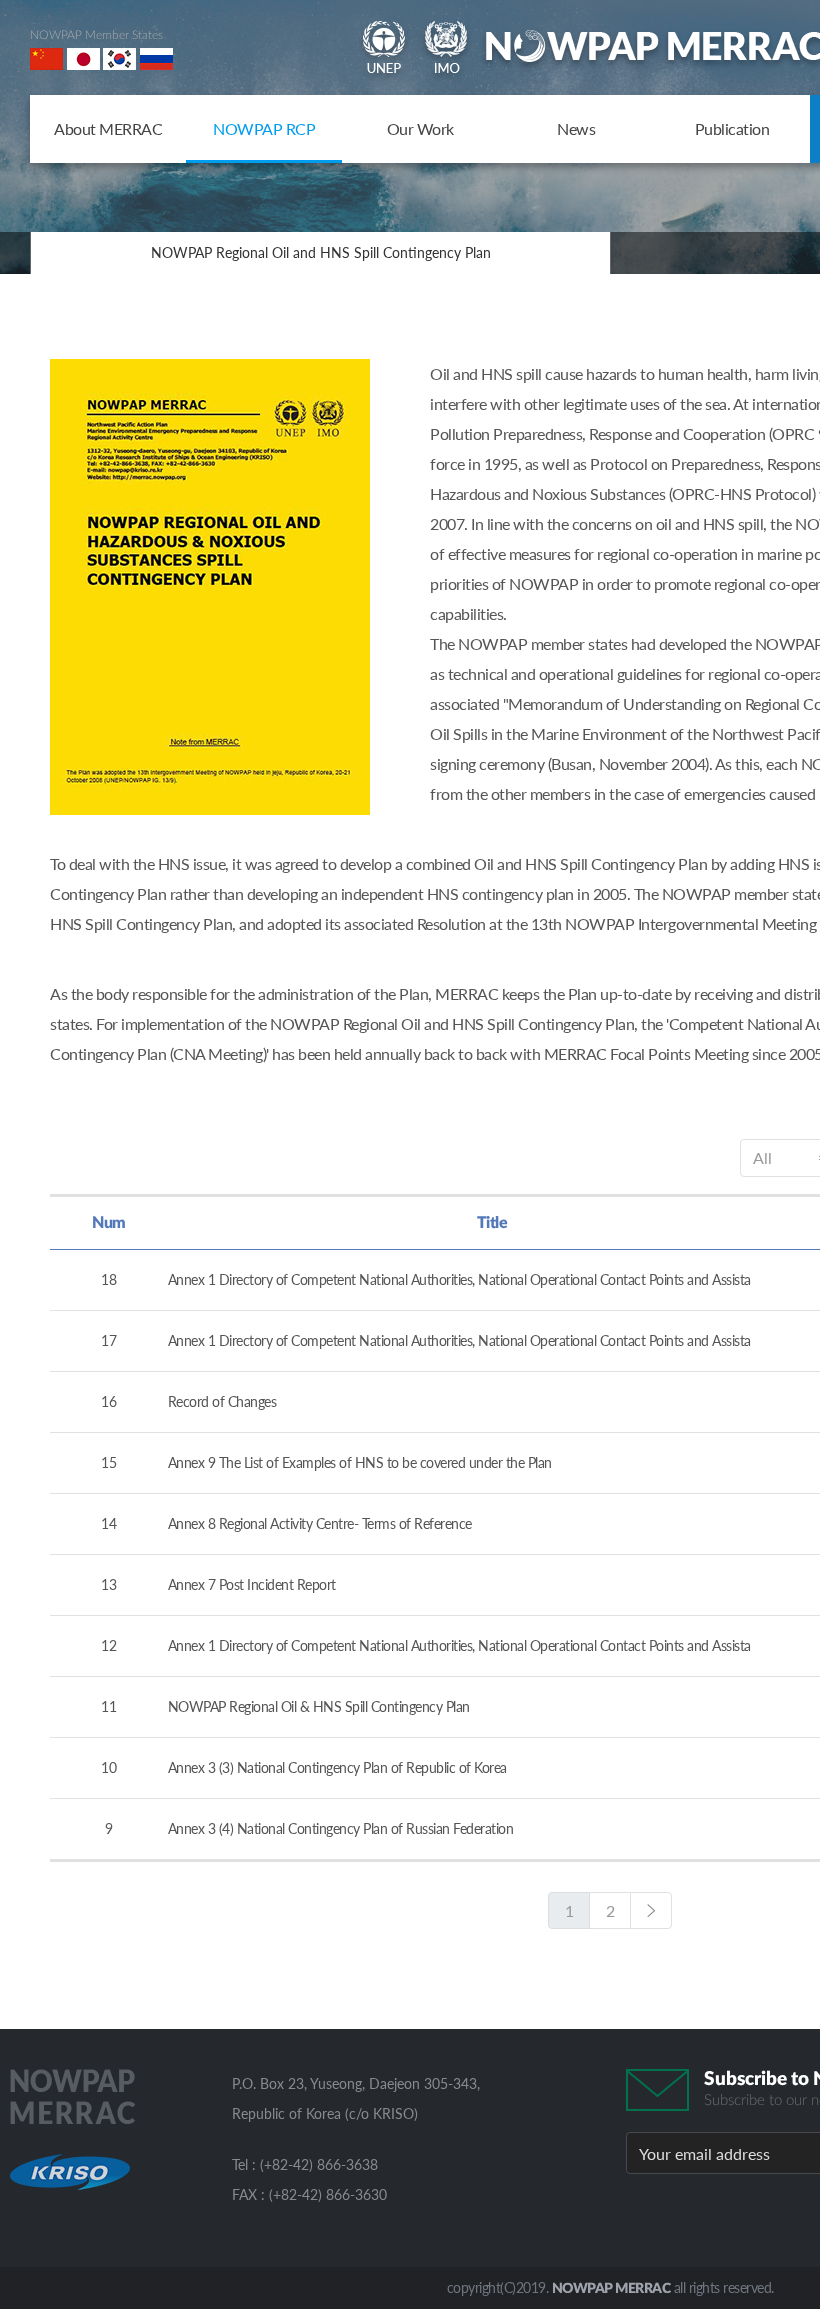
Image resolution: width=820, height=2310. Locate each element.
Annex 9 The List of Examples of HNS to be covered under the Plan (360, 1462)
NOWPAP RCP (264, 128)
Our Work (420, 128)
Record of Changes (222, 1401)
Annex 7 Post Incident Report (252, 1584)
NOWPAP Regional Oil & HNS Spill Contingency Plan (319, 1706)
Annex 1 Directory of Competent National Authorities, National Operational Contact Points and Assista (459, 1279)
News (576, 128)
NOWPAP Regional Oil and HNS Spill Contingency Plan (321, 252)
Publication (732, 128)
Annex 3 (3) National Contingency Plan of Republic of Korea (337, 1767)
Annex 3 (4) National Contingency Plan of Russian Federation (341, 1828)
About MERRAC (108, 128)
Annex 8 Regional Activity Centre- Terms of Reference (320, 1523)
